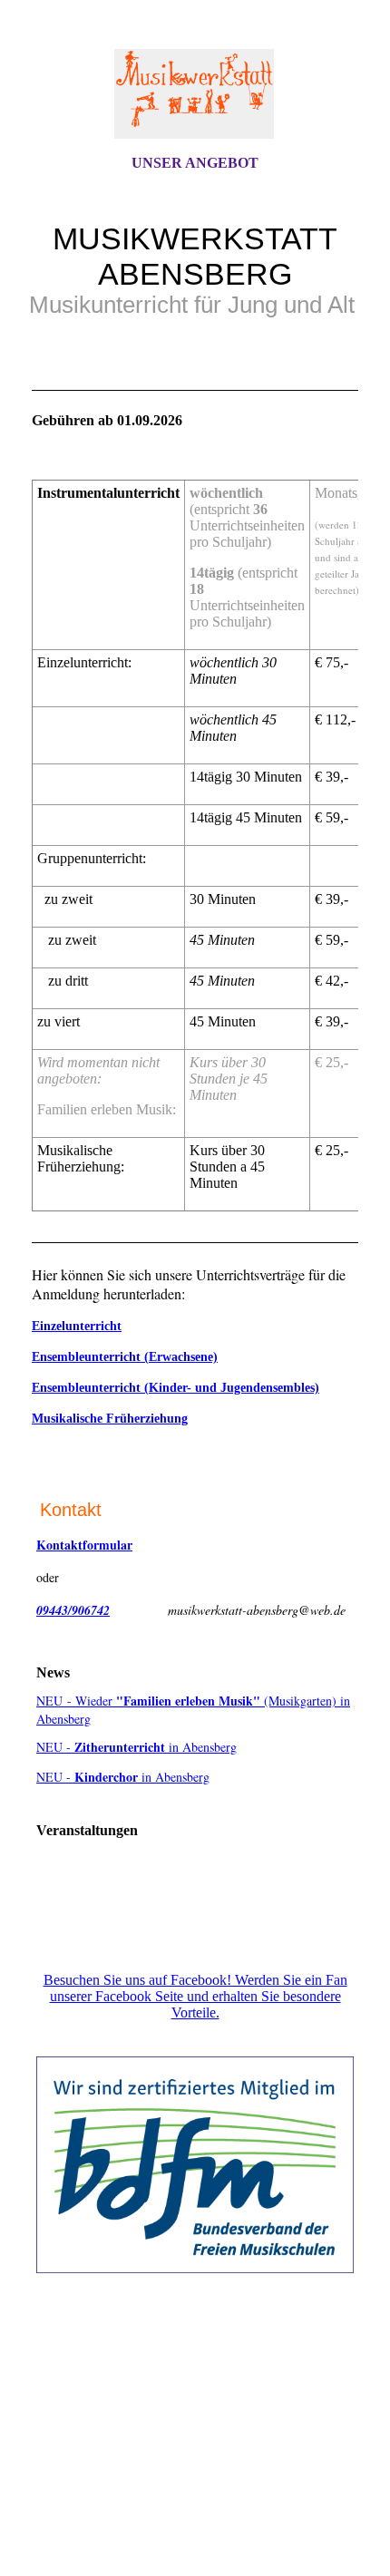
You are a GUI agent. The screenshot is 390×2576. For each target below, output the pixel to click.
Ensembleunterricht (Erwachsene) (125, 1357)
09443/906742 (73, 1610)
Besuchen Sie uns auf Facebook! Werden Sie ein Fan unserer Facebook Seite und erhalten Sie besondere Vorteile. (195, 1996)
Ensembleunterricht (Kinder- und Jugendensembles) (175, 1388)
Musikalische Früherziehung (110, 1419)
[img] (195, 93)
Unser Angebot (195, 163)
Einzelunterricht (77, 1326)
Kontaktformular (84, 1545)
